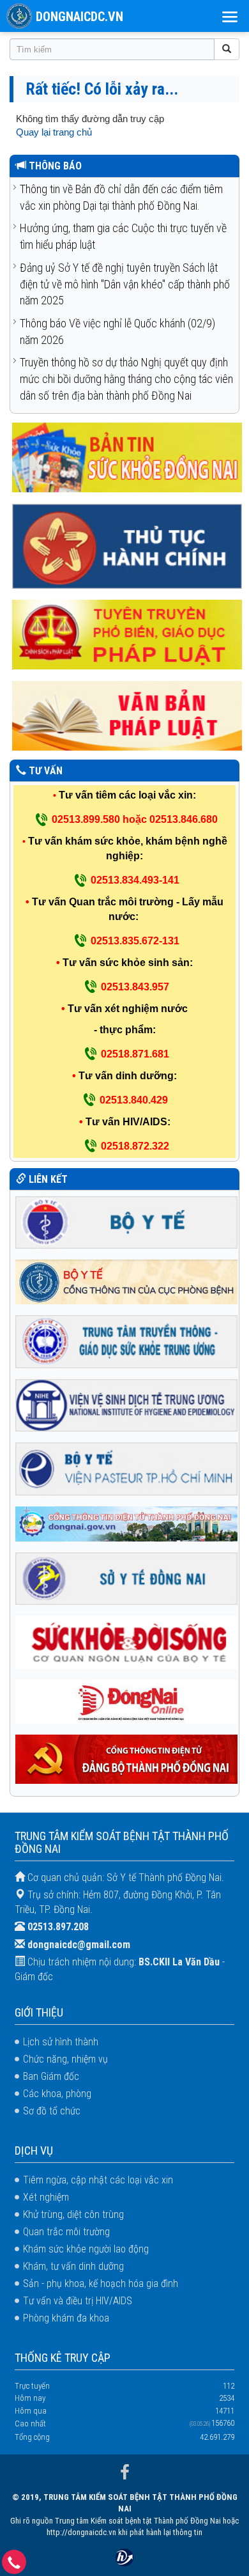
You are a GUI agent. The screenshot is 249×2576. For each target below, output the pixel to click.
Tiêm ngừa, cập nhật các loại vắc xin (98, 2180)
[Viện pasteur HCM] (127, 1468)
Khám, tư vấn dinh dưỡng (73, 2266)
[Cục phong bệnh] (127, 1281)
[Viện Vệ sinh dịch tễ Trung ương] (127, 1404)
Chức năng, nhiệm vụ (65, 2059)
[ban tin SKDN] (127, 457)
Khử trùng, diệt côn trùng (73, 2214)
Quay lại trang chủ (54, 132)
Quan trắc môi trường (66, 2232)
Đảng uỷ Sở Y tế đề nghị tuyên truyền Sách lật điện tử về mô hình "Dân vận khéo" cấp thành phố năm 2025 (125, 284)
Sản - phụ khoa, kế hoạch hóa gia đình (101, 2283)
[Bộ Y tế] (127, 1222)
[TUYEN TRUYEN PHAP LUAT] (127, 634)
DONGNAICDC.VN (79, 17)
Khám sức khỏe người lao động (86, 2249)
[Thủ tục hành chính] (127, 546)
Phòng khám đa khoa (66, 2318)
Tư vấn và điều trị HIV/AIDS (78, 2301)
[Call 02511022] (14, 2565)
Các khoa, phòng (57, 2094)
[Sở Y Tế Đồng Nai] (127, 1578)
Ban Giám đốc (51, 2076)
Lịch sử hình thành (61, 2042)
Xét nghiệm (46, 2197)
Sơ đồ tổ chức (52, 2111)
